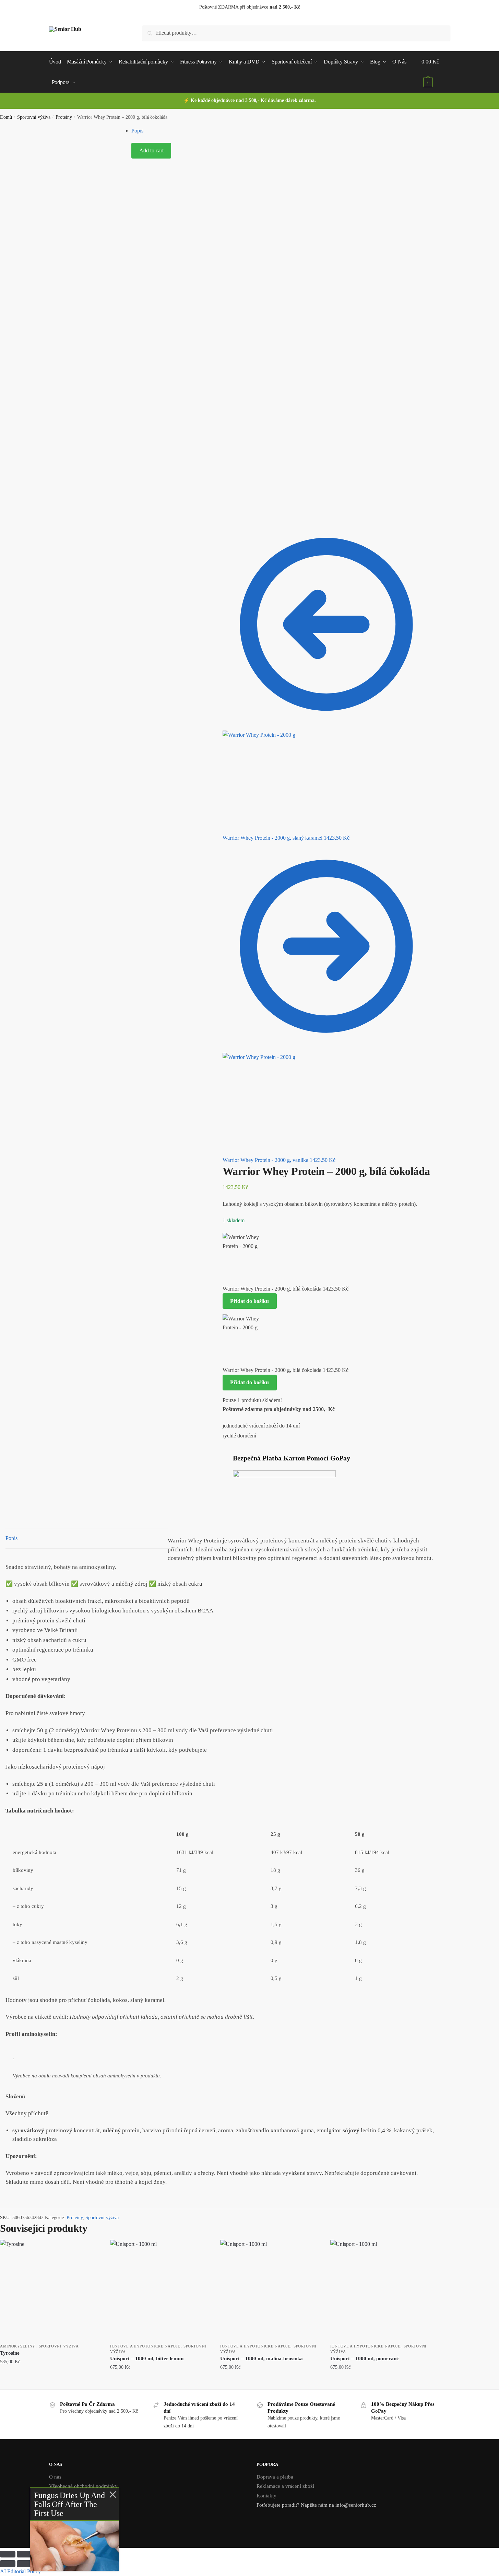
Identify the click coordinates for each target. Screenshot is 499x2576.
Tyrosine (10, 2353)
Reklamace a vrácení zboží (285, 2486)
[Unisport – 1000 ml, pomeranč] (380, 2290)
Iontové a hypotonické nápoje (145, 2346)
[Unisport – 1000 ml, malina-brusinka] (270, 2290)
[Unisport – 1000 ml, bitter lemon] (160, 2290)
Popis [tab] (11, 1538)
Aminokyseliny (18, 2346)
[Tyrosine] (50, 2290)
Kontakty (266, 2496)
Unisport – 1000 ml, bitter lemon (147, 2358)
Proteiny (64, 117)
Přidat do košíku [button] (50, 2381)
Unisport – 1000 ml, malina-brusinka (262, 2358)
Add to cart (151, 150)
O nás (55, 2477)
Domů (6, 117)
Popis (137, 131)
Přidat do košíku (249, 1301)
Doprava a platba (275, 2477)
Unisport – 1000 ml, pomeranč (365, 2358)
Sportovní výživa (34, 117)
